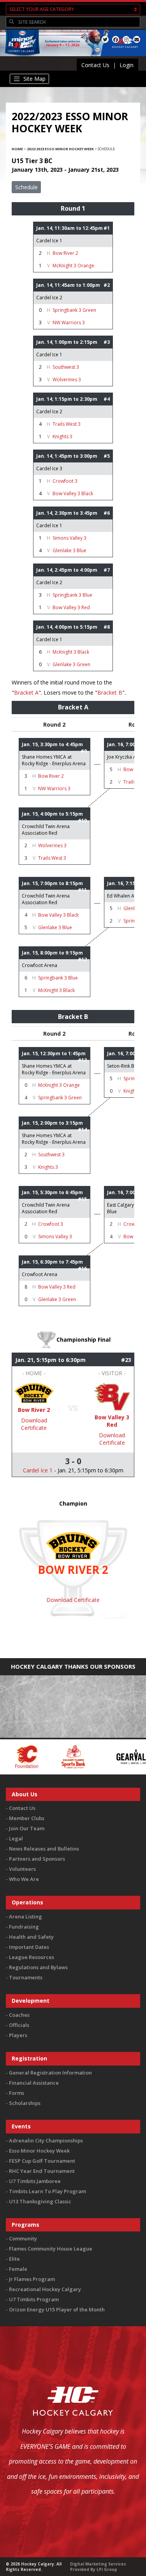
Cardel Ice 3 (49, 468)
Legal (16, 1838)
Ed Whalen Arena (126, 896)
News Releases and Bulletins (44, 1849)
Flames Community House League (51, 2249)
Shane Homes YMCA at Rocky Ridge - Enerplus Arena (54, 760)
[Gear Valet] (92, 1756)
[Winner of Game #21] (34, 1393)
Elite (14, 2259)
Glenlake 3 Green (71, 664)
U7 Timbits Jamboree (35, 2181)
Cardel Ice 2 (49, 298)
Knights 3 (62, 436)
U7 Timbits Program (34, 2299)
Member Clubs (27, 1818)
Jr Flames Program (32, 2279)
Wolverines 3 (67, 380)
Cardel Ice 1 (49, 241)
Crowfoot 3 (65, 481)
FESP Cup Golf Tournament (42, 2161)
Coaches (19, 2015)
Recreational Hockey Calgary (45, 2289)
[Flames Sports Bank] (30, 1756)
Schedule (26, 187)
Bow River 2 (65, 253)
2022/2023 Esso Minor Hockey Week (60, 149)
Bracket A (26, 692)
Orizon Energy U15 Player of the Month (57, 2309)
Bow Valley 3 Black (73, 493)
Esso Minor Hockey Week (39, 2151)
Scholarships (25, 2103)
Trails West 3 (67, 424)
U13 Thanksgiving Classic (40, 2201)
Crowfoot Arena (40, 965)
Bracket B (110, 692)
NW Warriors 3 (69, 323)
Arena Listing (26, 1916)
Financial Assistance (34, 2083)
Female (18, 2269)
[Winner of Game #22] (112, 1396)
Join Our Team (27, 1828)
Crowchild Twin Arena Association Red (46, 830)
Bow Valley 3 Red (71, 607)
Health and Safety (31, 1937)
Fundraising (24, 1927)
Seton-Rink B (121, 1066)
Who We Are (24, 1879)
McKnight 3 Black (71, 652)
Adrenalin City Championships (46, 2140)
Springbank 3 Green (74, 310)
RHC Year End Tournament (42, 2171)
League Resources (32, 1957)
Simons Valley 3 (69, 538)
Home (17, 149)
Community (23, 2238)
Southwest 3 (66, 367)
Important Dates (29, 1947)
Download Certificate (34, 1424)
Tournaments (26, 1977)
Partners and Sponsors (37, 1859)
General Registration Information (50, 2073)
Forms (17, 2093)
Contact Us (95, 65)
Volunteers (22, 1869)
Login (127, 65)
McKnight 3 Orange (73, 266)
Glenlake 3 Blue (69, 550)
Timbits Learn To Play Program (47, 2191)
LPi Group (107, 2569)
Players (18, 2035)
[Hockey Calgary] (21, 57)
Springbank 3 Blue (72, 595)
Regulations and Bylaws (38, 1967)
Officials (19, 2025)
